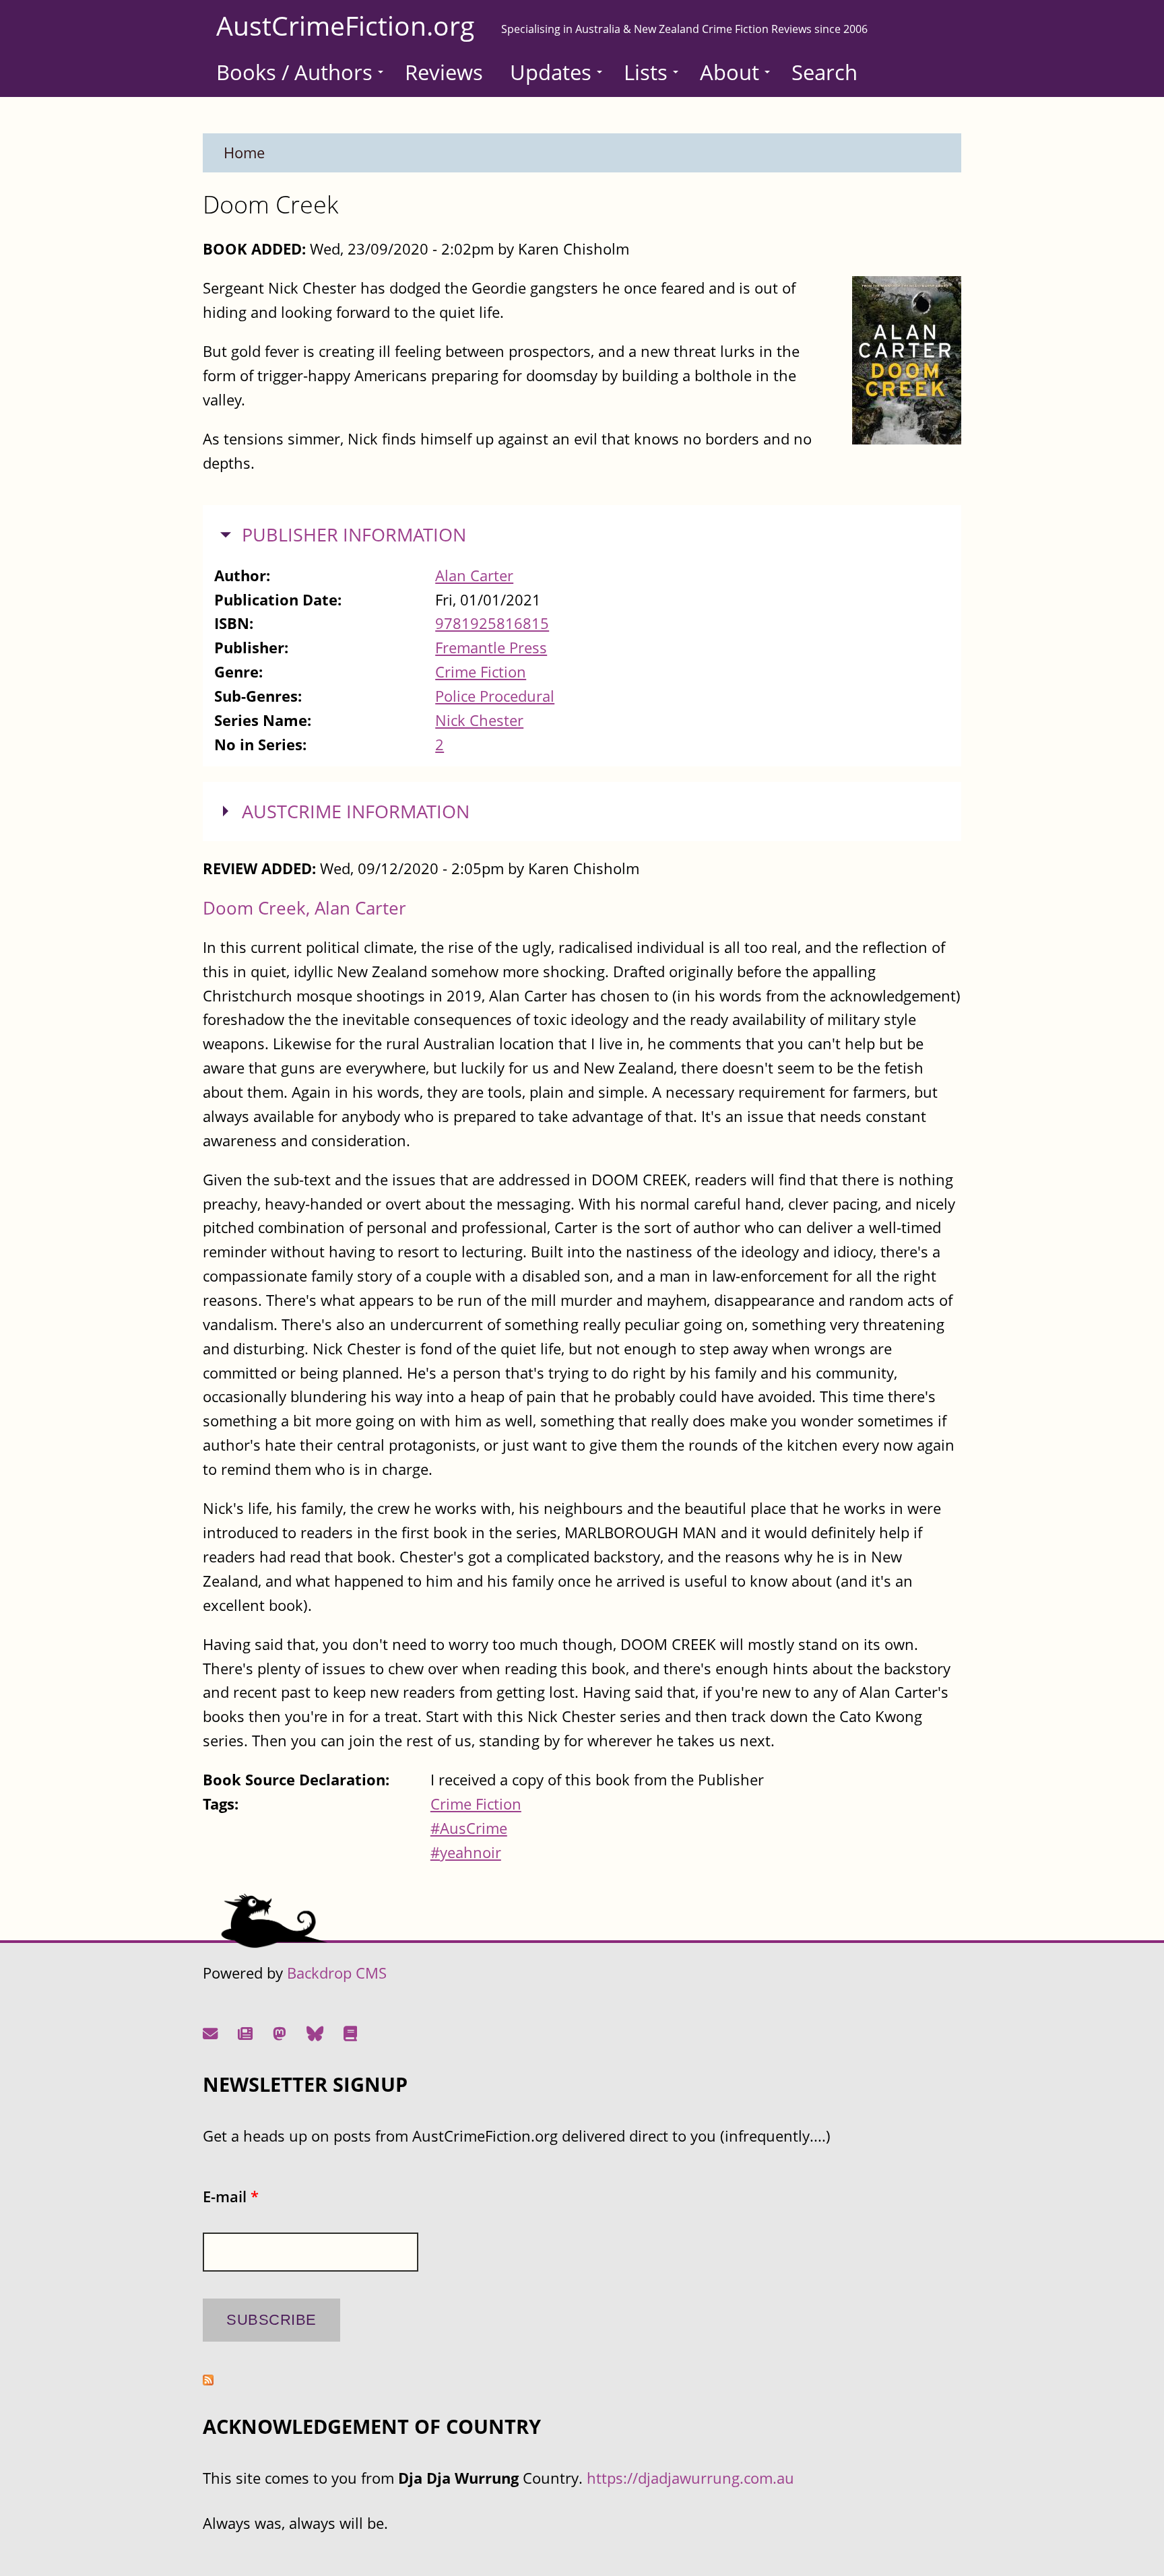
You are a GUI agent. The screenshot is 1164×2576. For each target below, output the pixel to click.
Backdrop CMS (337, 1973)
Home (244, 153)
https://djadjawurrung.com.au (690, 2478)
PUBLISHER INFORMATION (354, 535)
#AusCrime (469, 1828)
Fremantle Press (491, 648)
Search (825, 72)
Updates (551, 72)
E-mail (231, 2197)
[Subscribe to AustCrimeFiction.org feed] (208, 2380)
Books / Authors (294, 72)
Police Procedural (495, 696)
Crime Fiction (481, 672)
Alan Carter (474, 575)
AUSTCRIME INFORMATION (356, 812)
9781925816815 (492, 623)
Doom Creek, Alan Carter (304, 908)
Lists (646, 72)
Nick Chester (479, 720)
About (730, 72)
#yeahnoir (466, 1852)
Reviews (444, 72)
